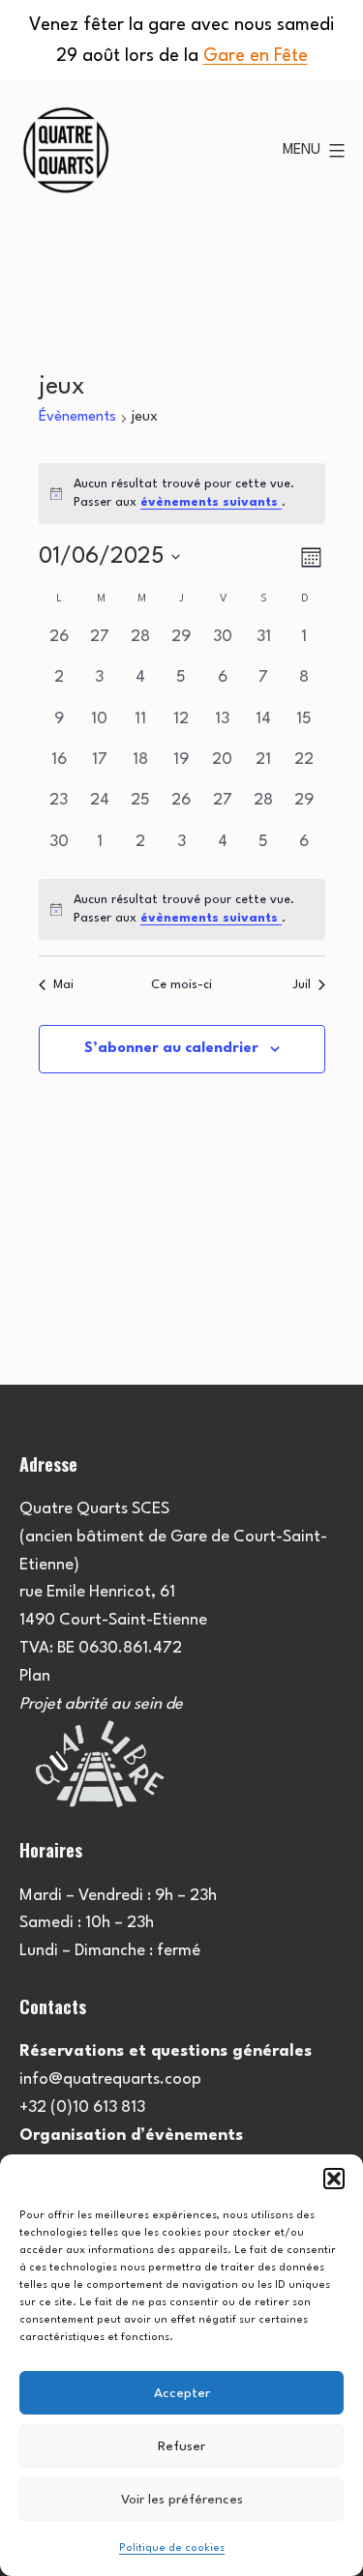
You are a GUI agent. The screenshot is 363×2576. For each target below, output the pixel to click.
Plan (35, 1676)
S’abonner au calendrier (171, 1049)
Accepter (182, 2393)
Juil (302, 985)
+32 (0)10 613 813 (82, 2108)
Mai (63, 985)
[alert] (182, 909)
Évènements (77, 417)
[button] (334, 2179)
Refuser (181, 2446)
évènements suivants (211, 502)
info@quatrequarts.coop (110, 2079)
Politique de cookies (172, 2548)
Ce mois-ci (181, 985)
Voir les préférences (182, 2500)
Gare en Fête (256, 56)
